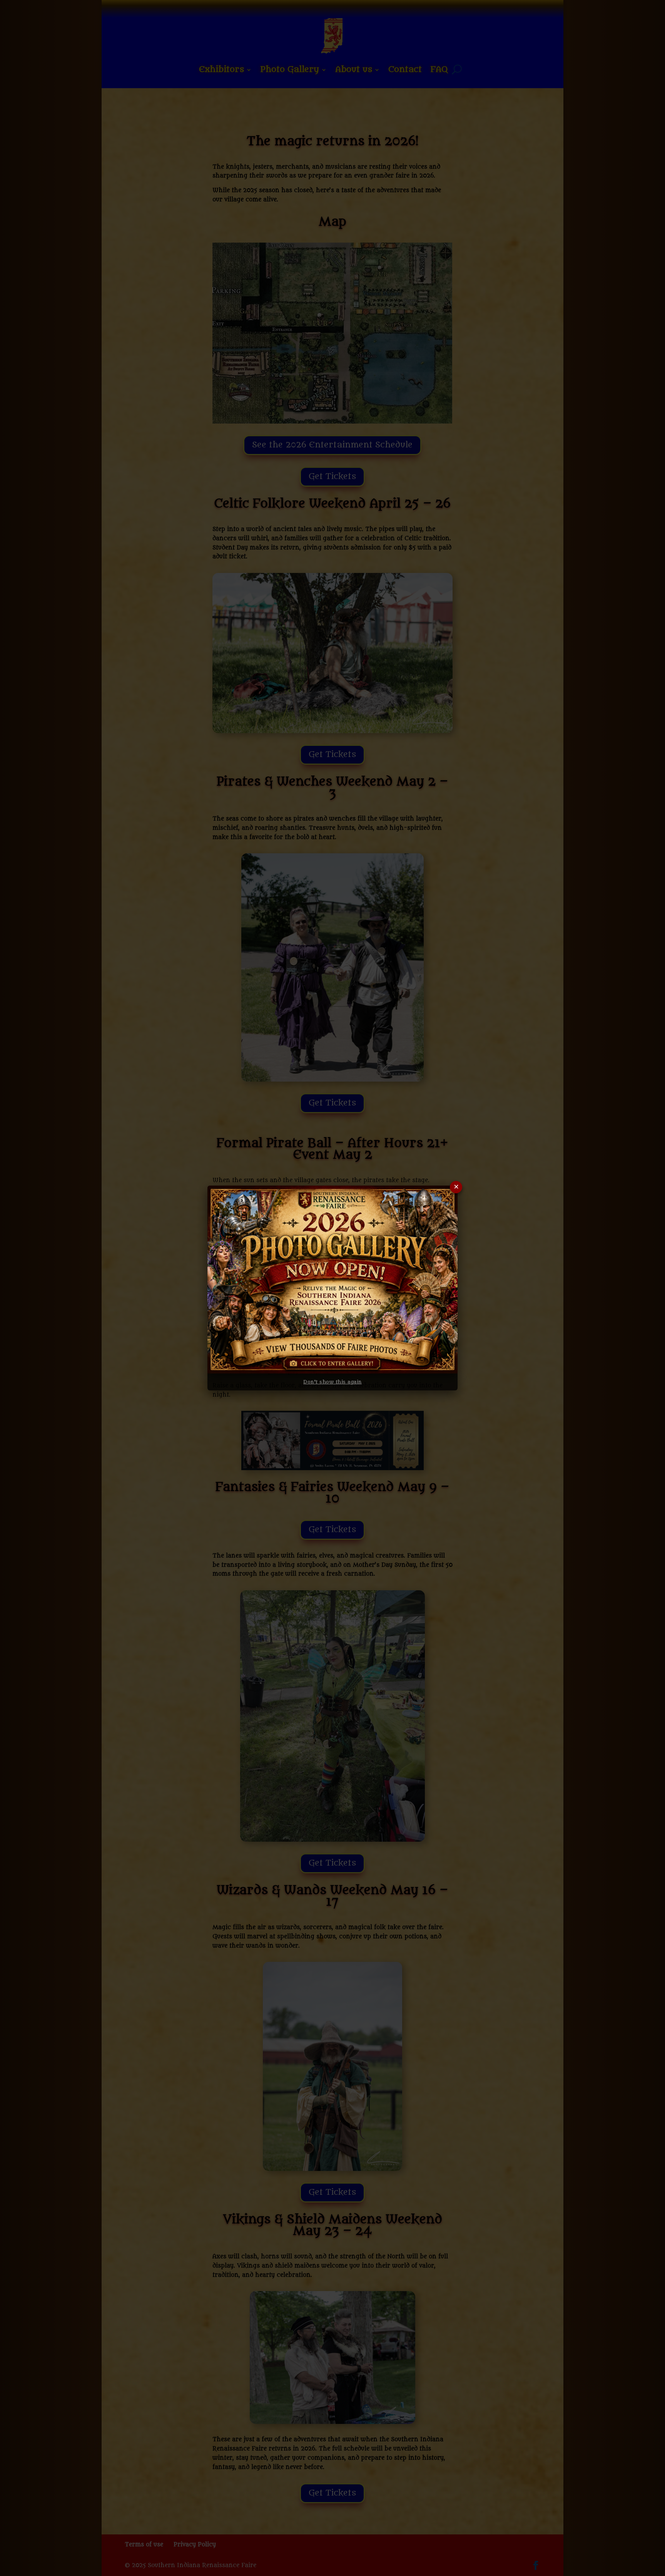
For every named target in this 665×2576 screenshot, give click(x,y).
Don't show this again (332, 1382)
